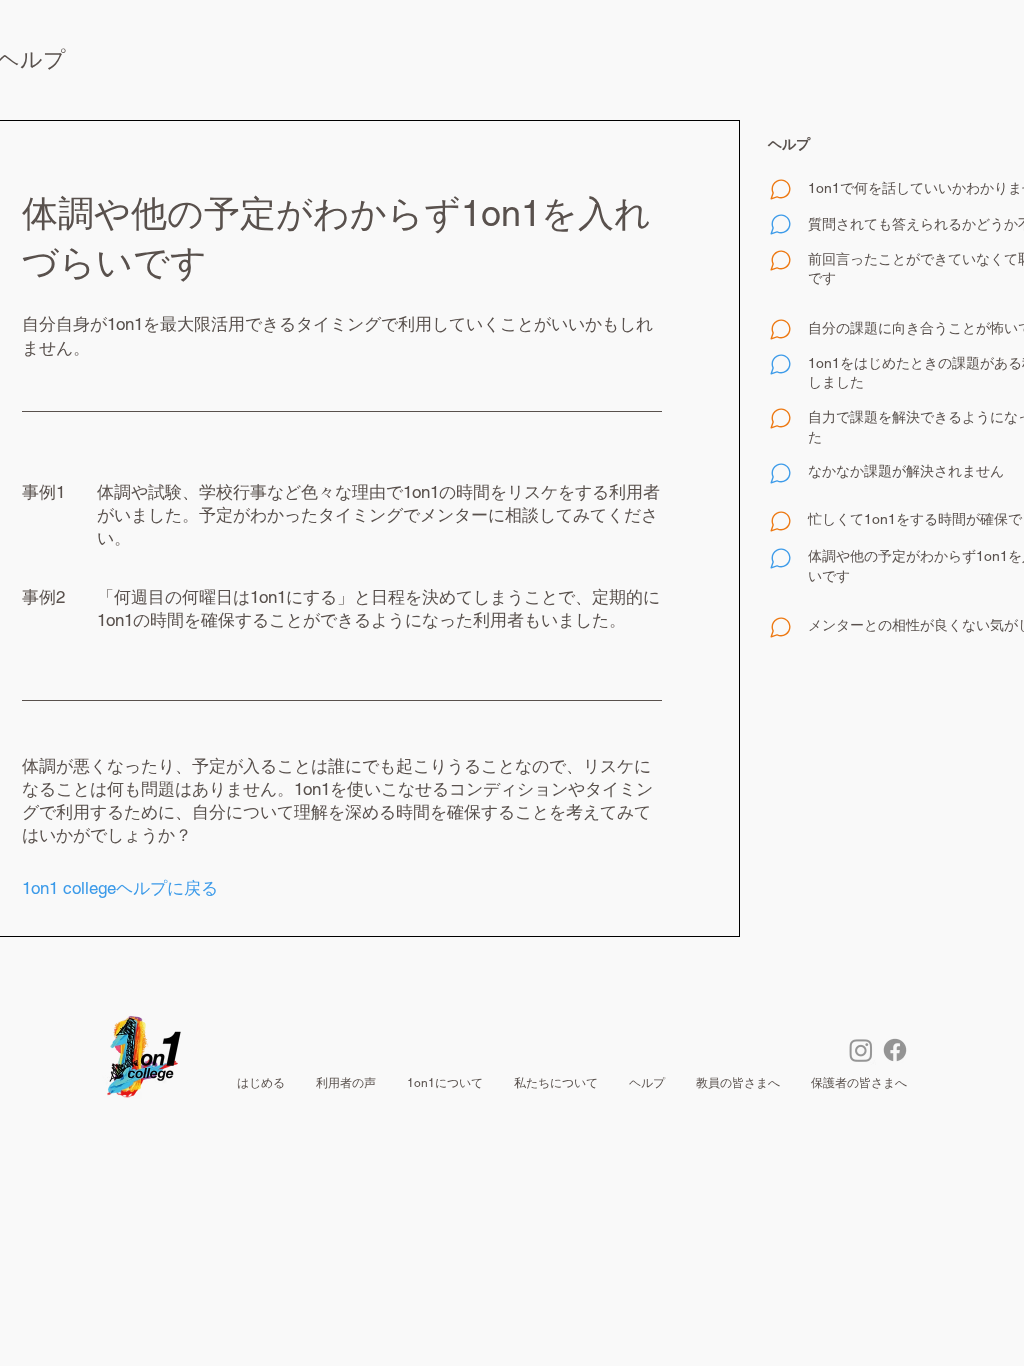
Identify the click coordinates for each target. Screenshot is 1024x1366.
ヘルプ (789, 144)
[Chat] (780, 190)
